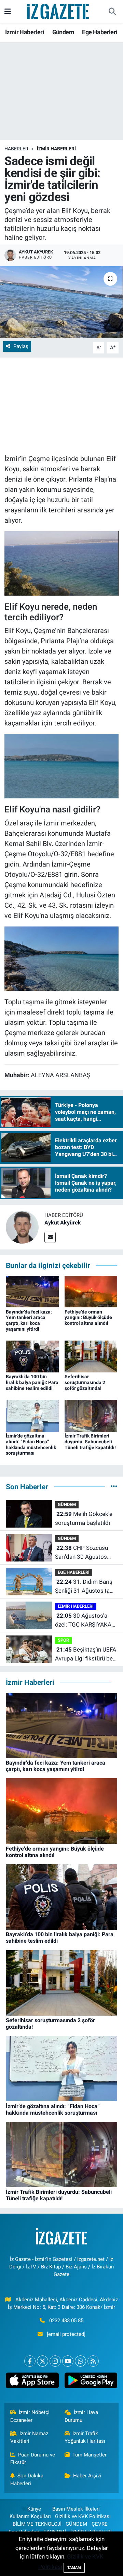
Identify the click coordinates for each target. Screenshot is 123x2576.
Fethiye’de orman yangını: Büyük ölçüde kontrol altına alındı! (88, 1318)
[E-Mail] (50, 1237)
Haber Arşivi (87, 2476)
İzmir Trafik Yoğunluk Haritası (85, 2437)
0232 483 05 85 (66, 2320)
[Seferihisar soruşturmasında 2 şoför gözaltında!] (91, 1356)
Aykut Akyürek (63, 1223)
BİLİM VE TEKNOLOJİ (37, 2524)
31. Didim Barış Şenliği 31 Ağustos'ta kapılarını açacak (84, 1587)
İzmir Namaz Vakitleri (29, 2437)
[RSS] (93, 2361)
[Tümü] (114, 1486)
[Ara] (112, 12)
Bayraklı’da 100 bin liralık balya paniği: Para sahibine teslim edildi (32, 1382)
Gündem (63, 32)
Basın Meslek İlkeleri (76, 2509)
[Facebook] (30, 2361)
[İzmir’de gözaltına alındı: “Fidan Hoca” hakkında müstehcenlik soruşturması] (32, 1415)
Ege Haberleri (100, 32)
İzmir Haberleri (25, 32)
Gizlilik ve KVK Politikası (83, 2516)
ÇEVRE (100, 2524)
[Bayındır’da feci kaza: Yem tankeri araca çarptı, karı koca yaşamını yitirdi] (32, 1291)
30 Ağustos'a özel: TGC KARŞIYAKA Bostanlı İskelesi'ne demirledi (83, 1621)
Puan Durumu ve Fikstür (33, 2459)
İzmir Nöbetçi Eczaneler (30, 2416)
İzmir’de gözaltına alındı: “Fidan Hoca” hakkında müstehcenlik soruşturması (31, 1444)
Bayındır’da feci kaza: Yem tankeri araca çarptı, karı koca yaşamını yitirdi (29, 1320)
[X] (43, 2361)
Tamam (74, 2568)
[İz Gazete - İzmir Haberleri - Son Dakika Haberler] (58, 11)
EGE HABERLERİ (74, 1572)
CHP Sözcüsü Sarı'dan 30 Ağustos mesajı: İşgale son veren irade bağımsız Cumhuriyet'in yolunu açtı (86, 1553)
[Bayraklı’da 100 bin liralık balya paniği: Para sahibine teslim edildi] (32, 1356)
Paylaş (21, 346)
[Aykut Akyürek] (22, 1227)
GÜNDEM (67, 1504)
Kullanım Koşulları (30, 2516)
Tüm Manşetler (90, 2455)
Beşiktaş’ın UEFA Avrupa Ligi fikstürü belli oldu (86, 1654)
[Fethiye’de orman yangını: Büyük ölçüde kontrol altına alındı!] (91, 1291)
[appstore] (32, 2382)
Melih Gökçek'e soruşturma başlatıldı (84, 1518)
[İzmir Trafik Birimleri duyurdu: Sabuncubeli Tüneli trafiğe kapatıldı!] (91, 1415)
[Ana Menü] (8, 11)
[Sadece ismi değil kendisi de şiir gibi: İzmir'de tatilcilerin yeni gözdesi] (61, 302)
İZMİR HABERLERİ (56, 149)
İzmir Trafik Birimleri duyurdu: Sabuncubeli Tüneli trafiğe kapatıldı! (90, 1442)
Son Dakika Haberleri (27, 2479)
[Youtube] (68, 2361)
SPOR (63, 1640)
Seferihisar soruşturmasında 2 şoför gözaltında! (85, 1382)
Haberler (16, 149)
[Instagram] (55, 2361)
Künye (34, 2509)
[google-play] (91, 2382)
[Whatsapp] (80, 2361)
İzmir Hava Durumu (81, 2416)
